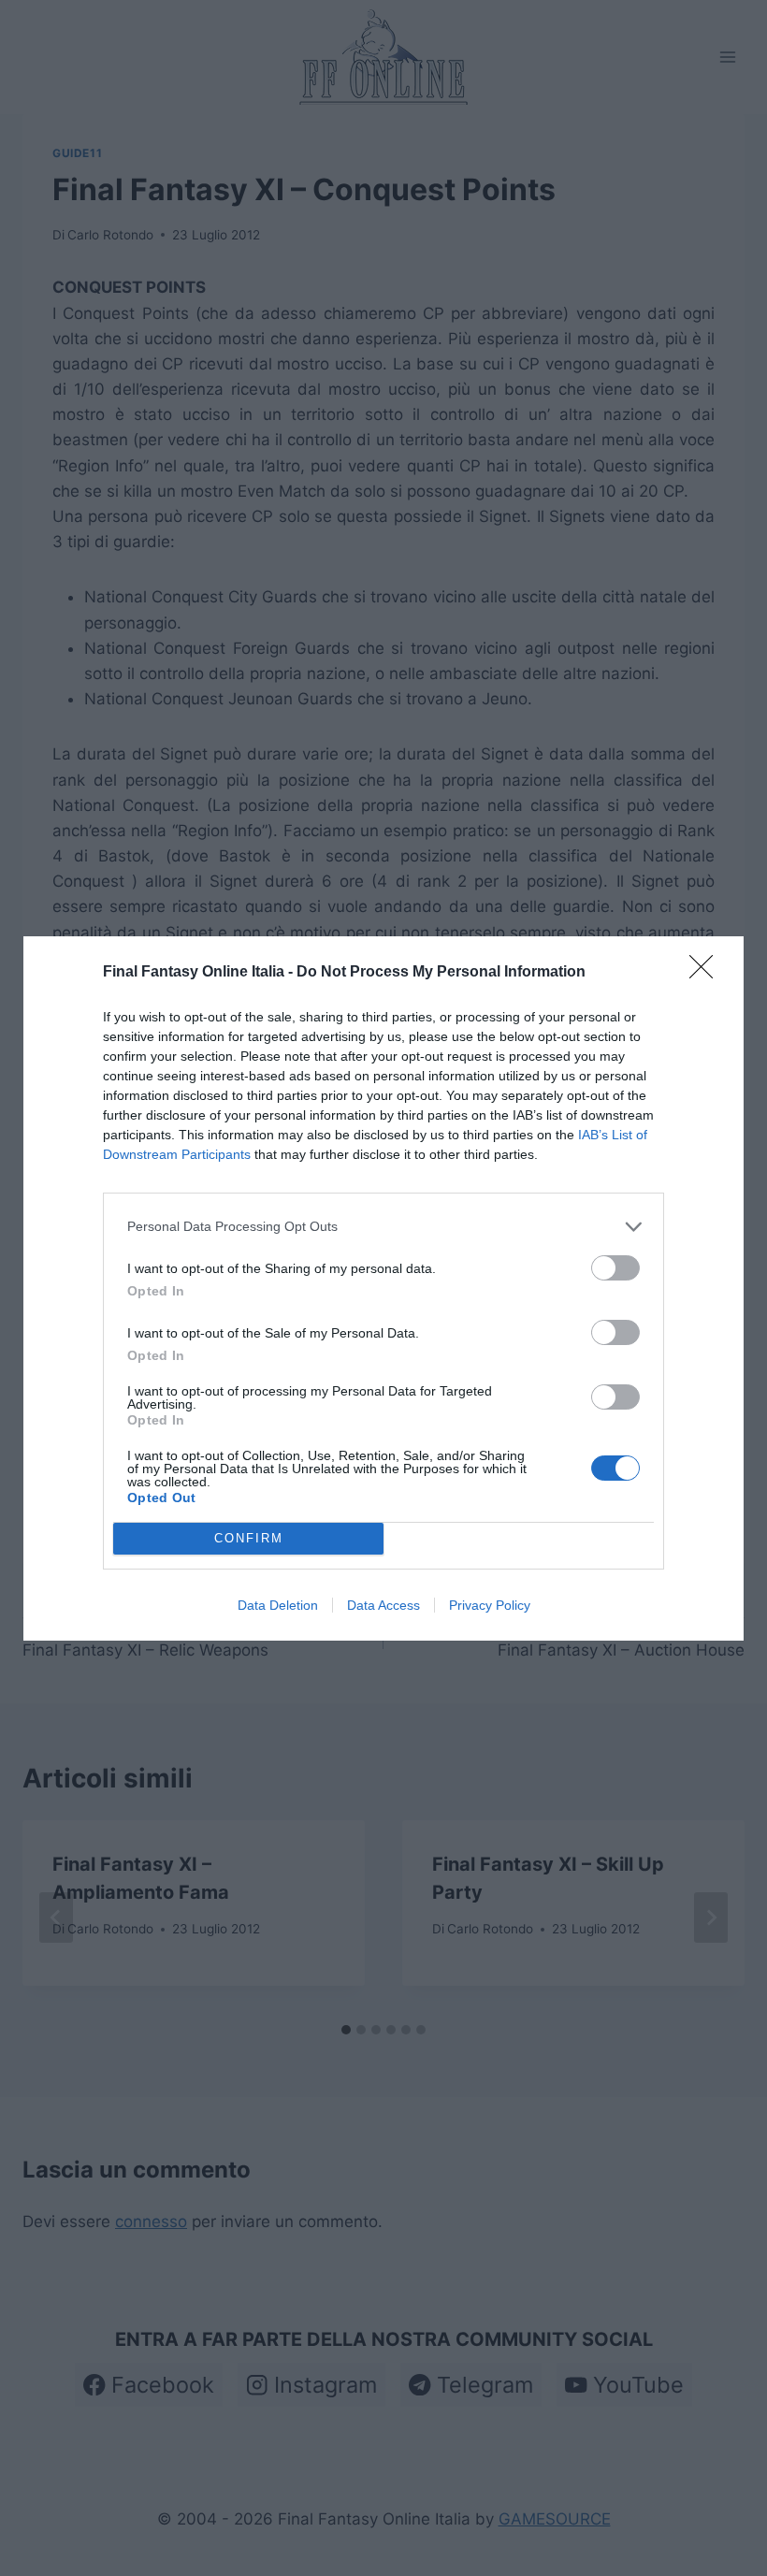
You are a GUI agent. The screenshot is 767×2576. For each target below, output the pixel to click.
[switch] (615, 1268)
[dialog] (383, 1288)
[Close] (707, 973)
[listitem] (383, 1227)
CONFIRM (249, 1538)
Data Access (383, 1605)
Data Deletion (278, 1605)
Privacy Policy (490, 1605)
